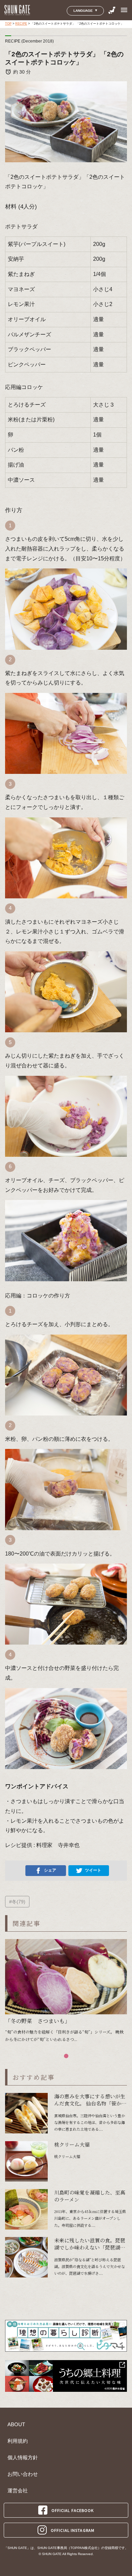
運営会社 (18, 2491)
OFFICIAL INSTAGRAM (73, 2530)
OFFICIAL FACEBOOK (73, 2510)
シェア (50, 1870)
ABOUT (16, 2425)
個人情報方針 (23, 2458)
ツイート (93, 1870)
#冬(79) (17, 1902)
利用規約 (18, 2441)
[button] (66, 2056)
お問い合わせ (23, 2474)
